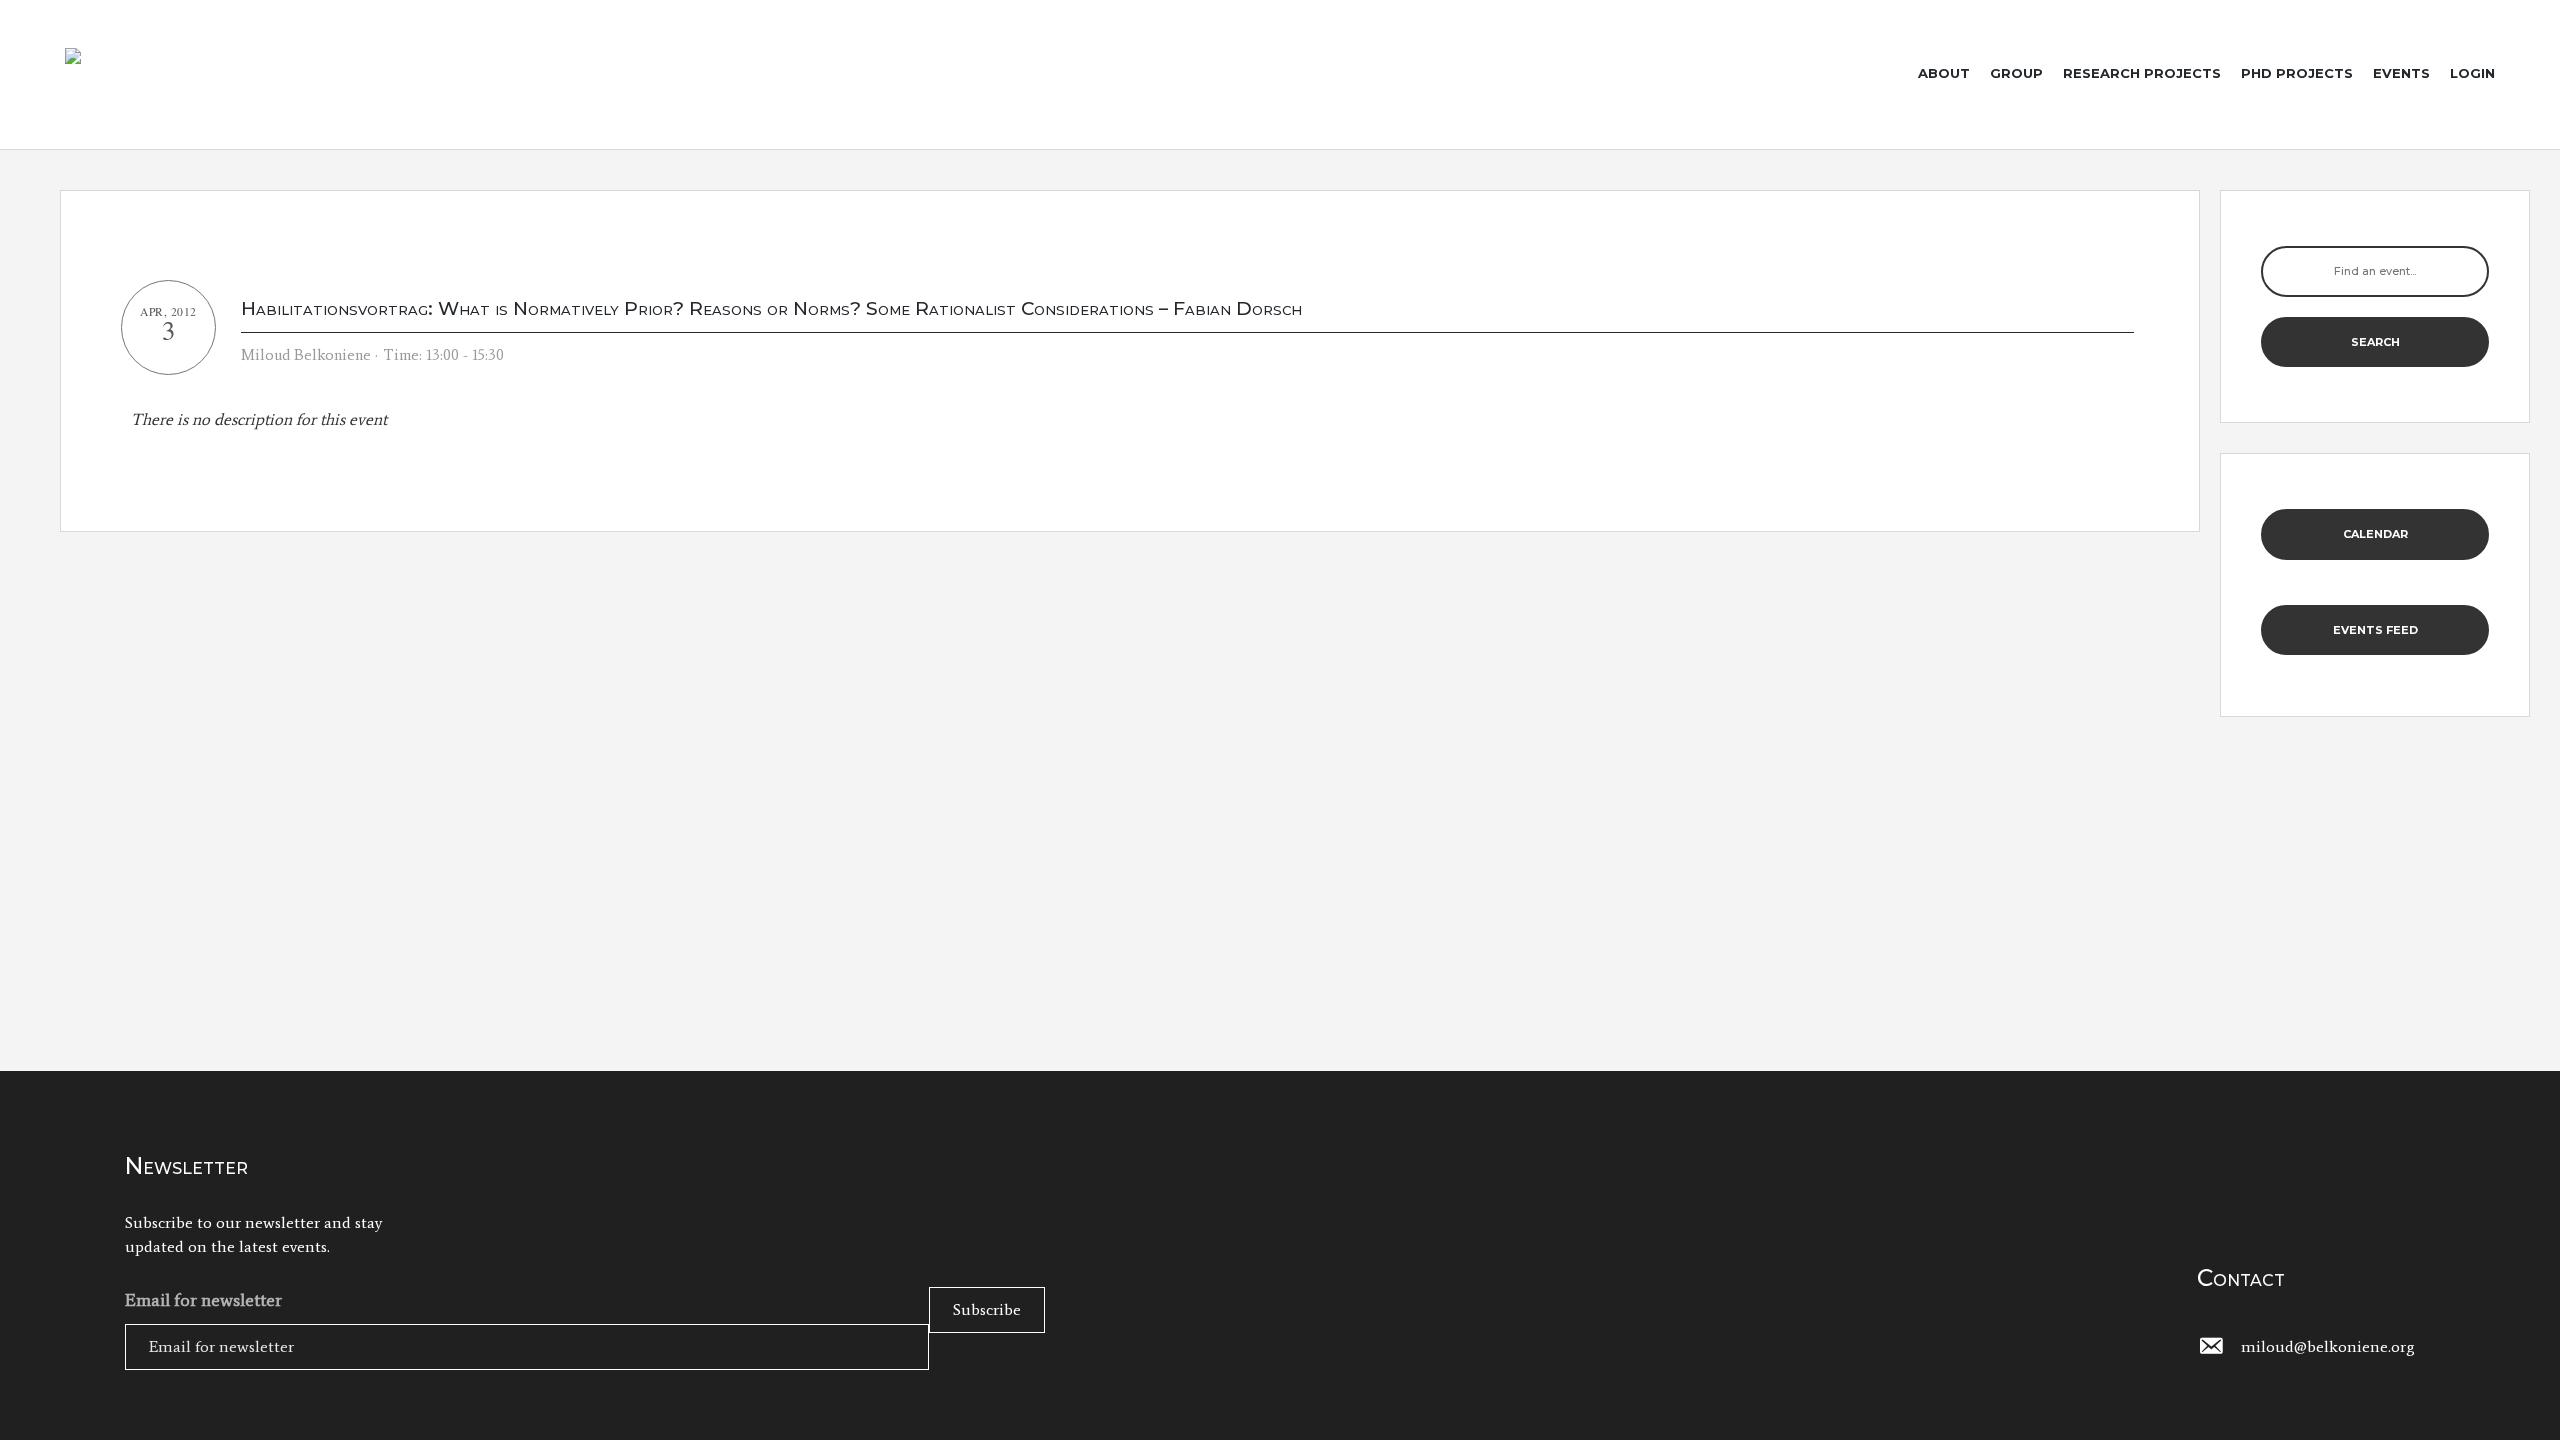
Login (2472, 73)
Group (2016, 73)
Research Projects (2142, 73)
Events (2401, 73)
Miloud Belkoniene (306, 354)
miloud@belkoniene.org (2328, 1346)
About (1944, 73)
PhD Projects (2297, 73)
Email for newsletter (203, 1300)
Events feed (2375, 630)
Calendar (2375, 534)
